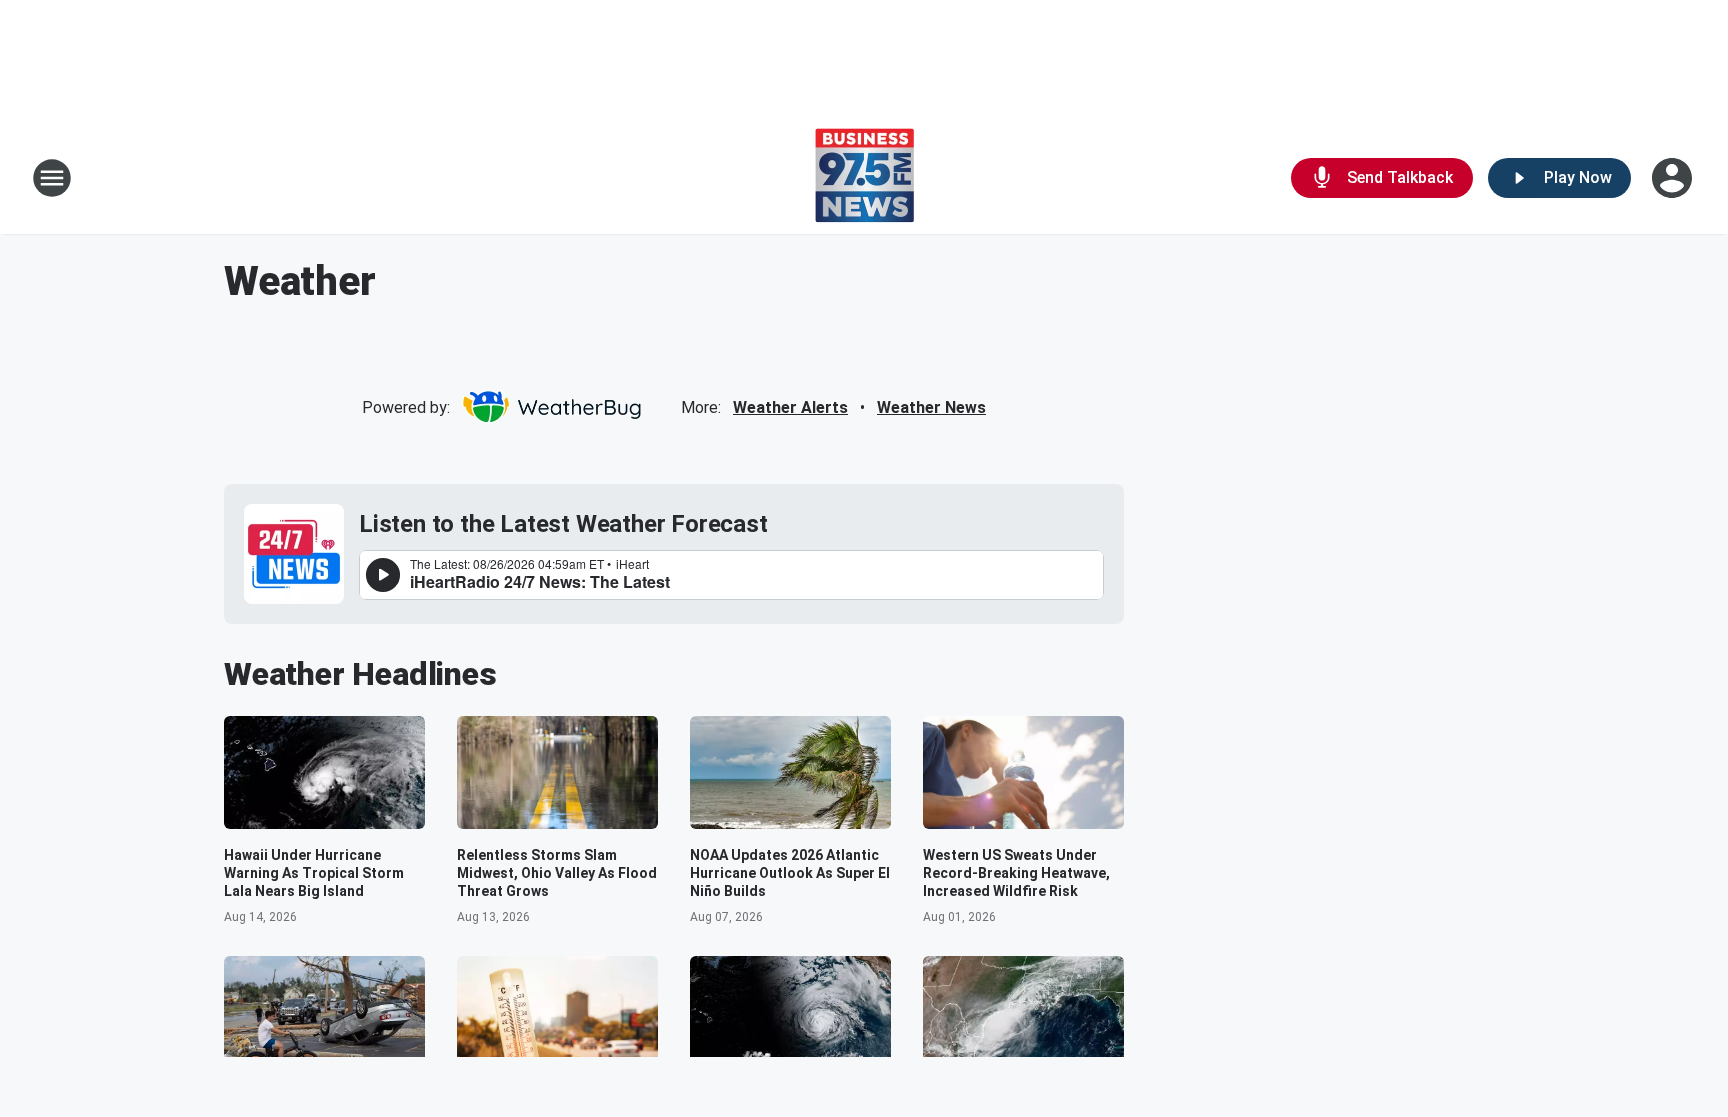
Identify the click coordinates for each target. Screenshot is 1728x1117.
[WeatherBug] (551, 407)
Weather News (931, 407)
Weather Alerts (790, 407)
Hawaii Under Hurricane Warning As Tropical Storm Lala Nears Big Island (314, 873)
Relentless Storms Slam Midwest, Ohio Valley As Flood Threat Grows (557, 873)
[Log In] (1674, 178)
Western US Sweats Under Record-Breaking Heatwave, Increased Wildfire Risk (1016, 873)
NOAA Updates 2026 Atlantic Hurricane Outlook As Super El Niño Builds (790, 873)
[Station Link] (864, 178)
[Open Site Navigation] (52, 178)
